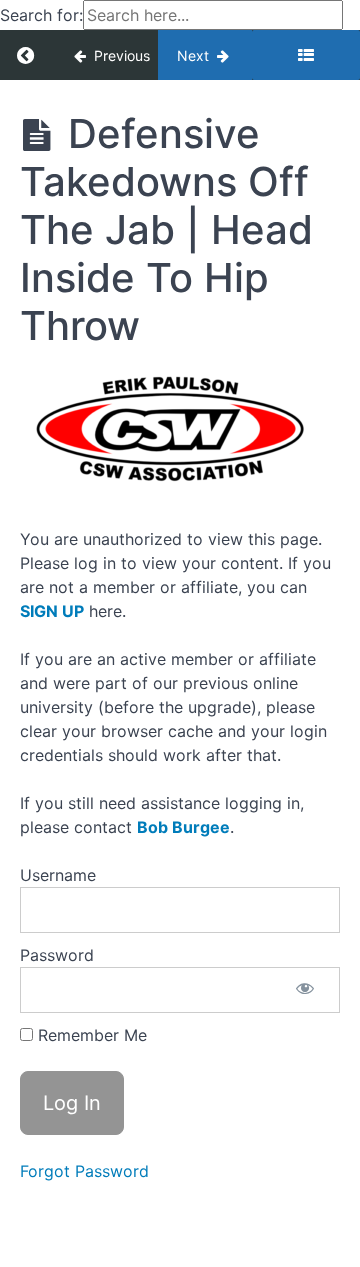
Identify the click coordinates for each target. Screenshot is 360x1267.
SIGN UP (52, 611)
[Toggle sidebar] (306, 55)
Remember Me (90, 1035)
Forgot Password (84, 1171)
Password (57, 955)
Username (58, 875)
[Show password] (305, 990)
